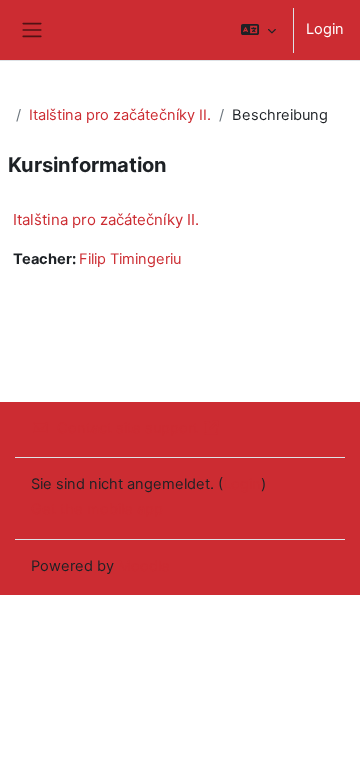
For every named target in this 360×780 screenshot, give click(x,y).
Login (325, 29)
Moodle (144, 566)
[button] (258, 30)
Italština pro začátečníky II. (120, 115)
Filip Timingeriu (130, 259)
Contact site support (127, 428)
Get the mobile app (97, 509)
